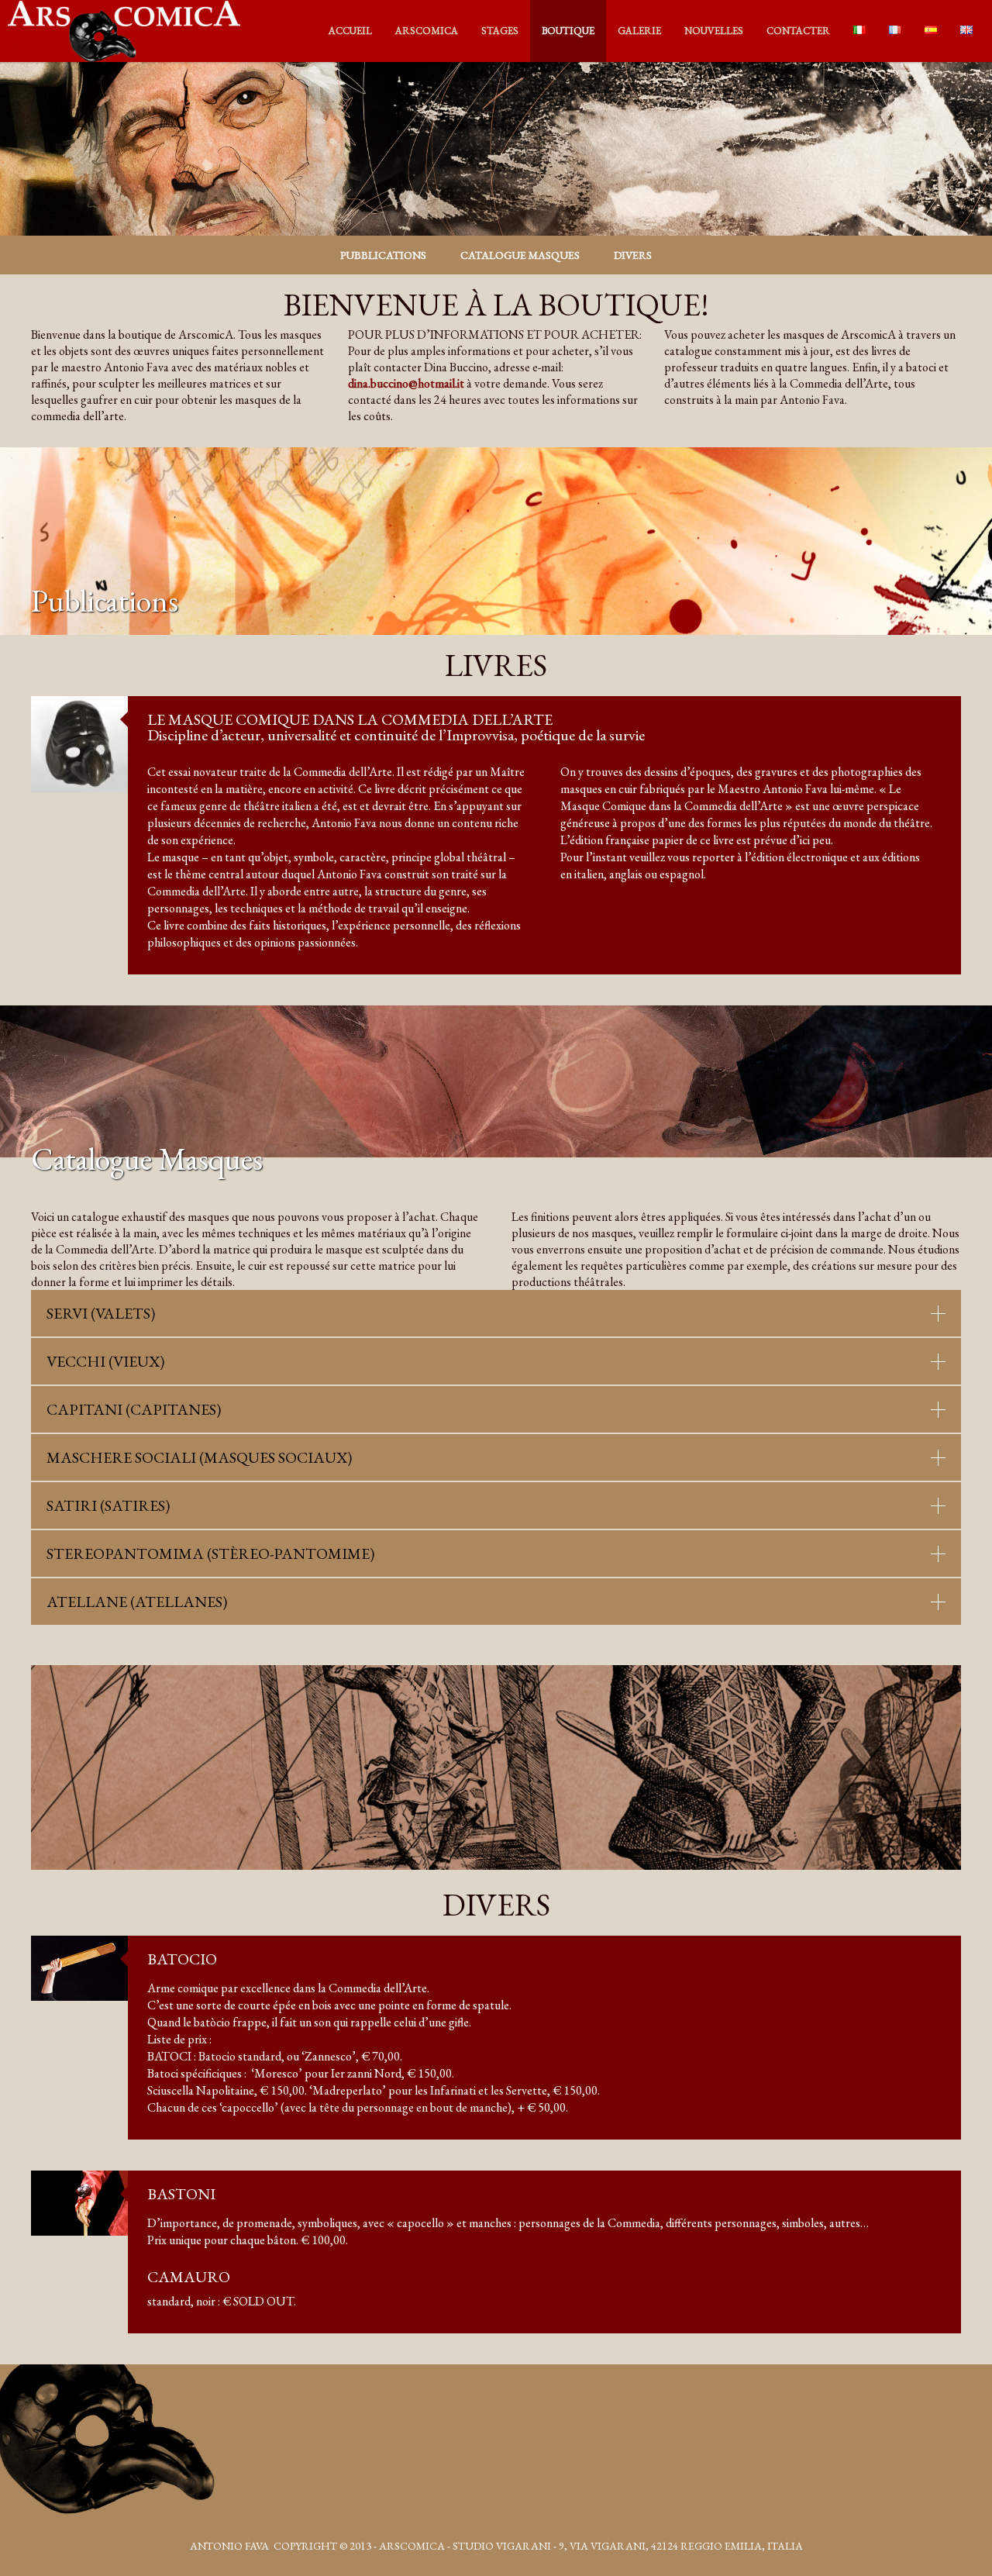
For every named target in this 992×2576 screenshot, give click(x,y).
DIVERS (633, 255)
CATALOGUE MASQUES (520, 255)
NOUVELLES (714, 31)
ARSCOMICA (427, 31)
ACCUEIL (350, 31)
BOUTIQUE (568, 31)
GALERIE (639, 31)
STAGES (500, 31)
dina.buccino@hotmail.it (406, 383)
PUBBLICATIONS (383, 255)
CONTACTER (798, 31)
